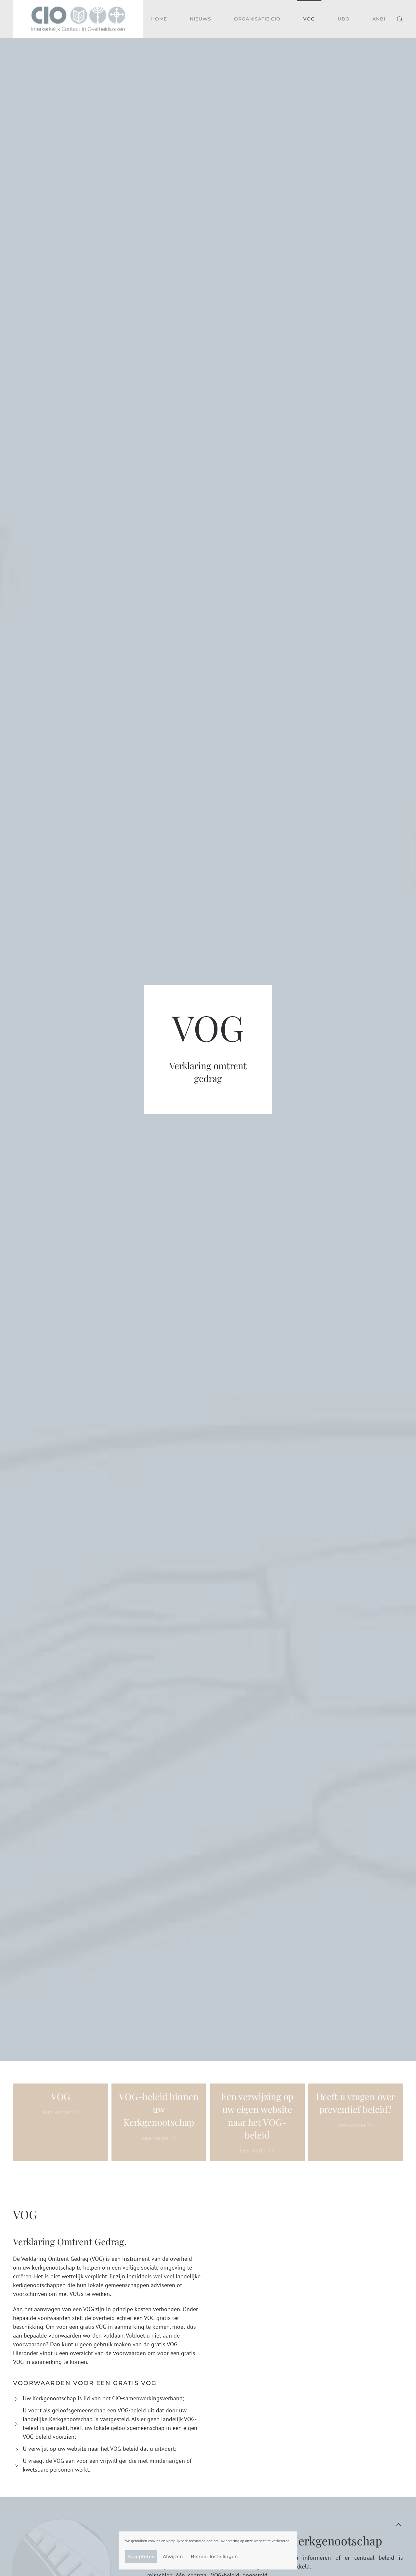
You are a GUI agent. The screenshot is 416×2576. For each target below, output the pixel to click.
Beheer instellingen (214, 2556)
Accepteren (141, 2556)
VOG (309, 19)
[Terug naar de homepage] (78, 19)
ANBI (379, 19)
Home (159, 19)
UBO (344, 19)
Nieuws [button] (201, 19)
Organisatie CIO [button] (257, 19)
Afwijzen (173, 2556)
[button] (400, 19)
